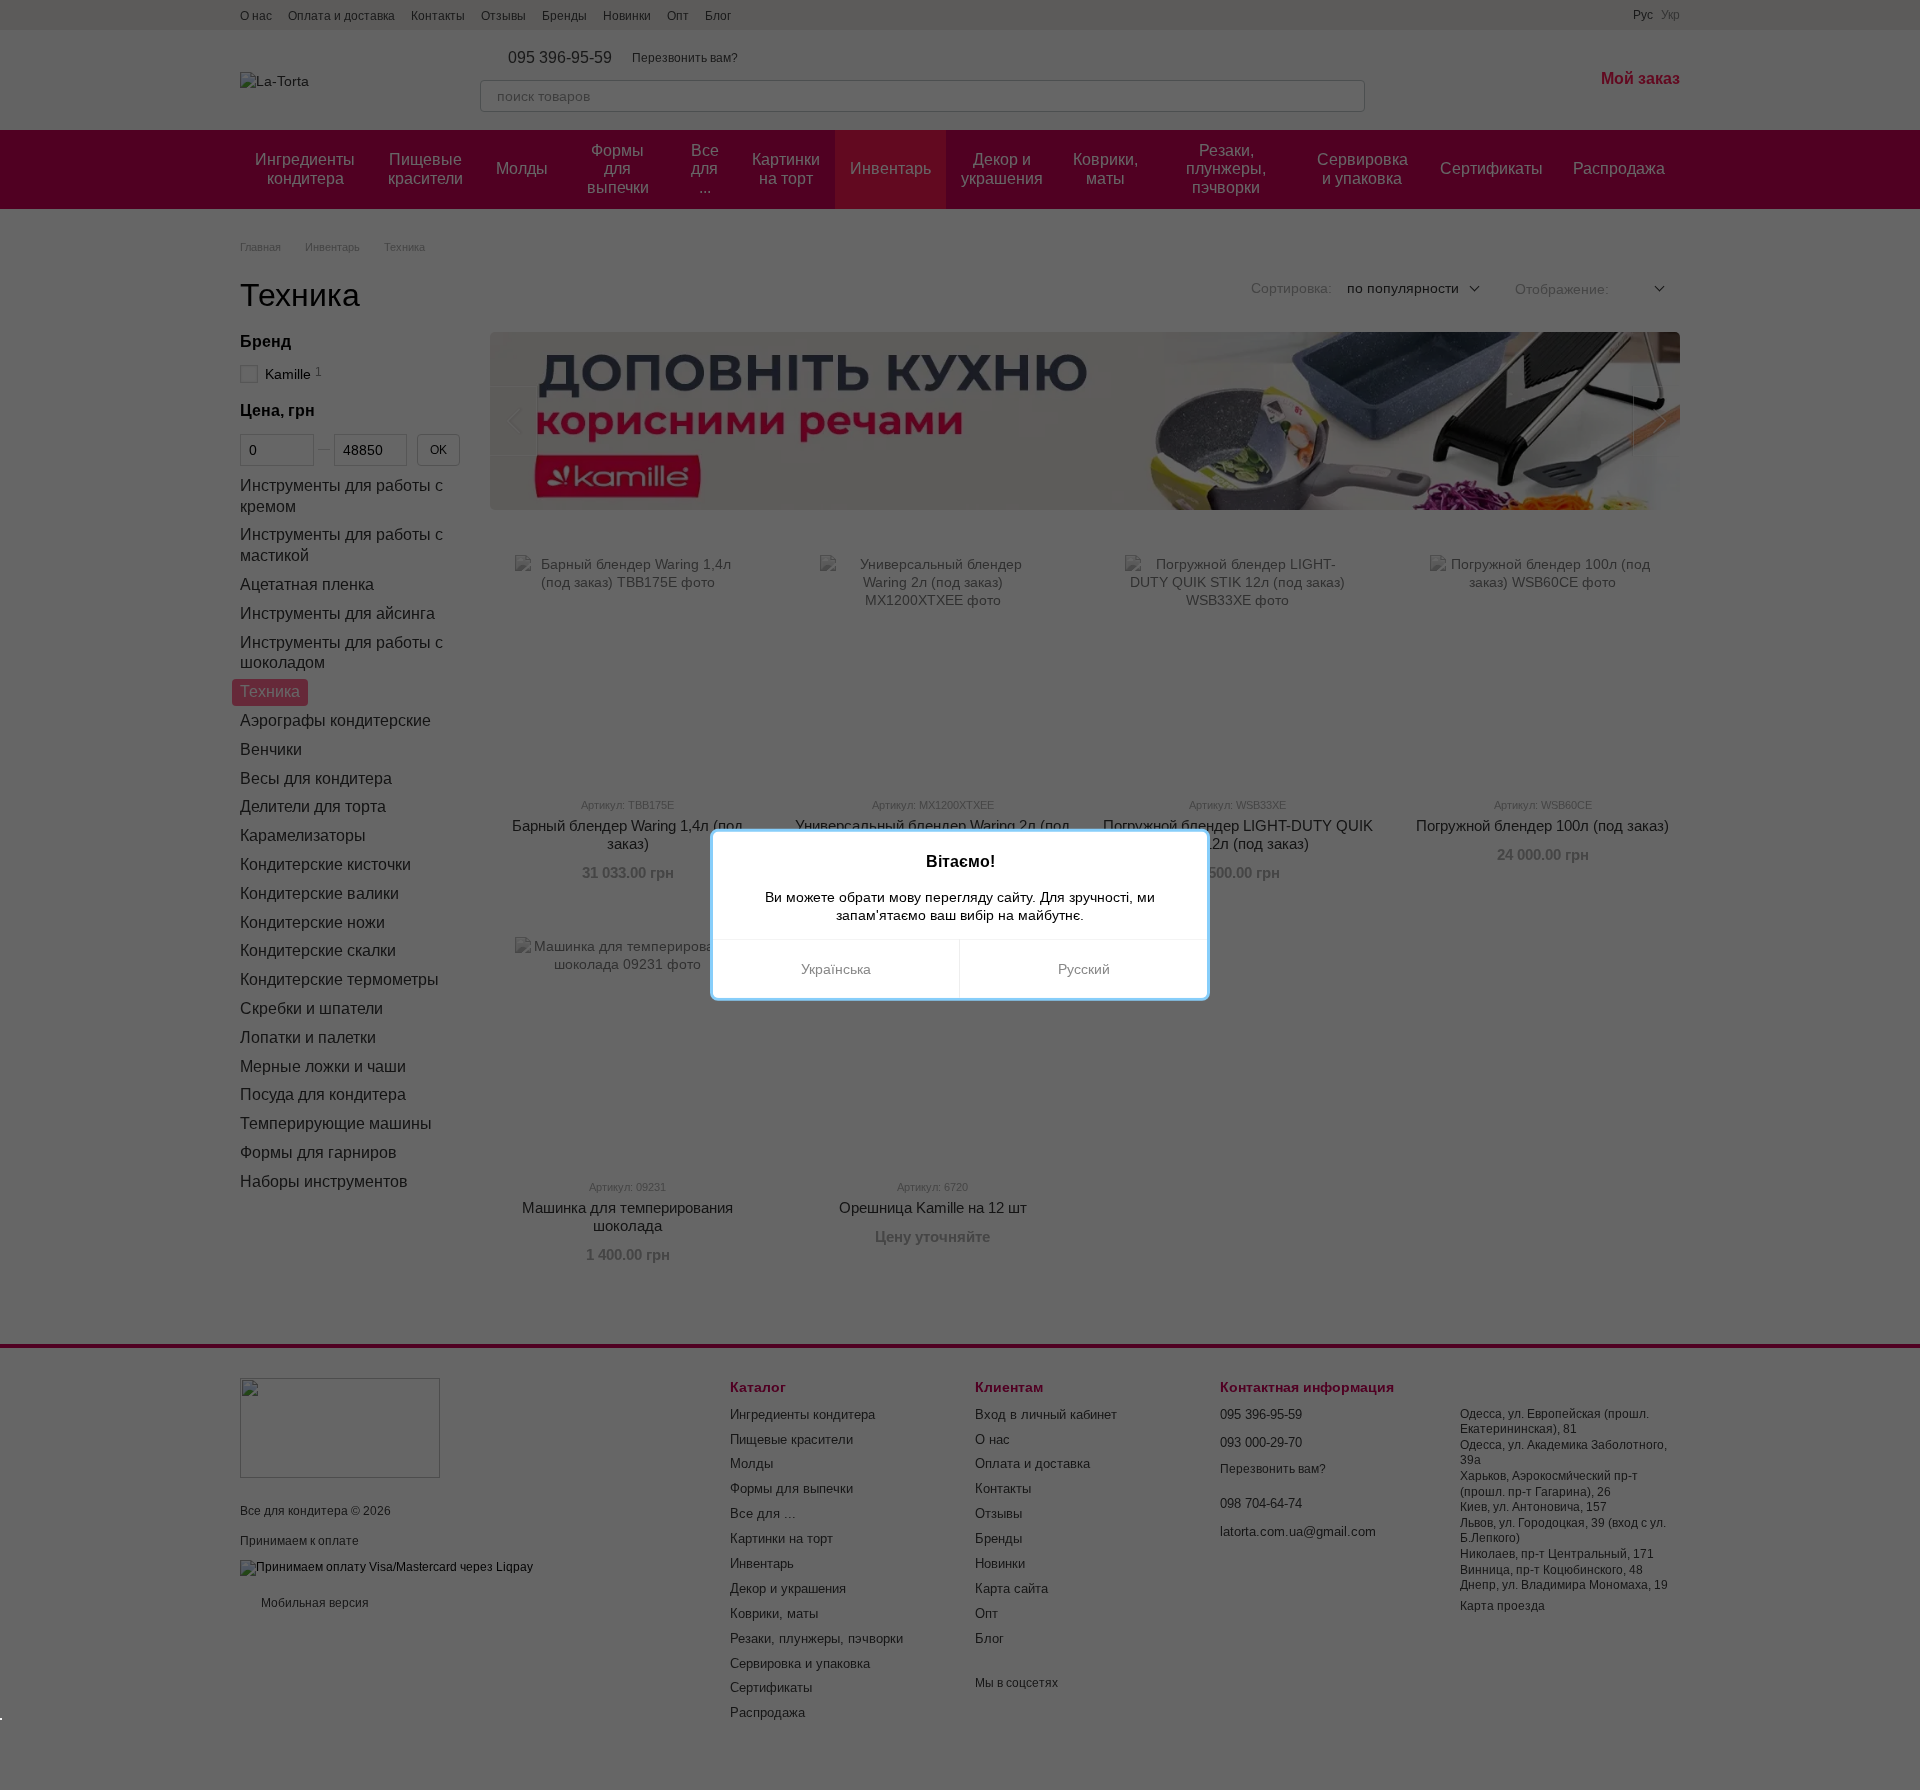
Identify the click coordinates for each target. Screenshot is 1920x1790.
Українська (836, 969)
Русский (1084, 969)
